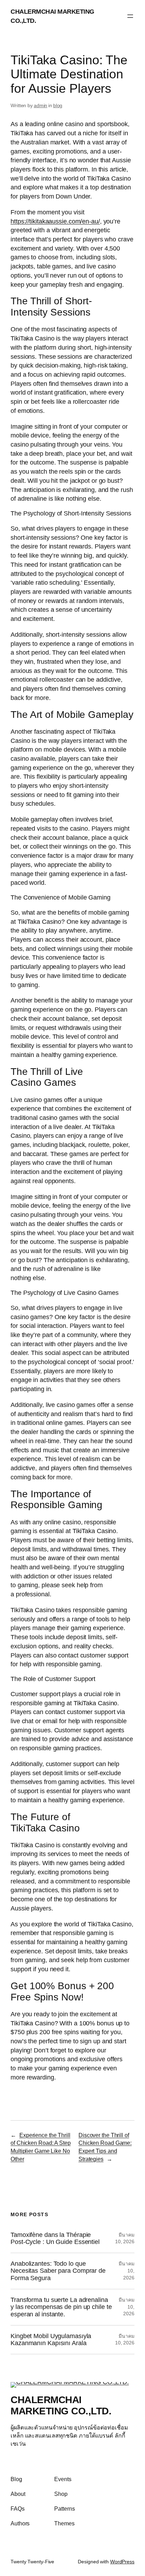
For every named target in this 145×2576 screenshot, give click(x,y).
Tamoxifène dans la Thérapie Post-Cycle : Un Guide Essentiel (55, 2238)
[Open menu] (130, 16)
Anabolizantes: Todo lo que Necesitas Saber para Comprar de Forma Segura (58, 2271)
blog (58, 105)
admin (41, 105)
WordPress (122, 2562)
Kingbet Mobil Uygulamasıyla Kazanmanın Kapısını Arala (51, 2340)
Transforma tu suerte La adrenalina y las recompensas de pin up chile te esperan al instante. (61, 2307)
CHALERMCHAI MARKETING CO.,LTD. (61, 2405)
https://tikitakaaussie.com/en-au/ (55, 221)
